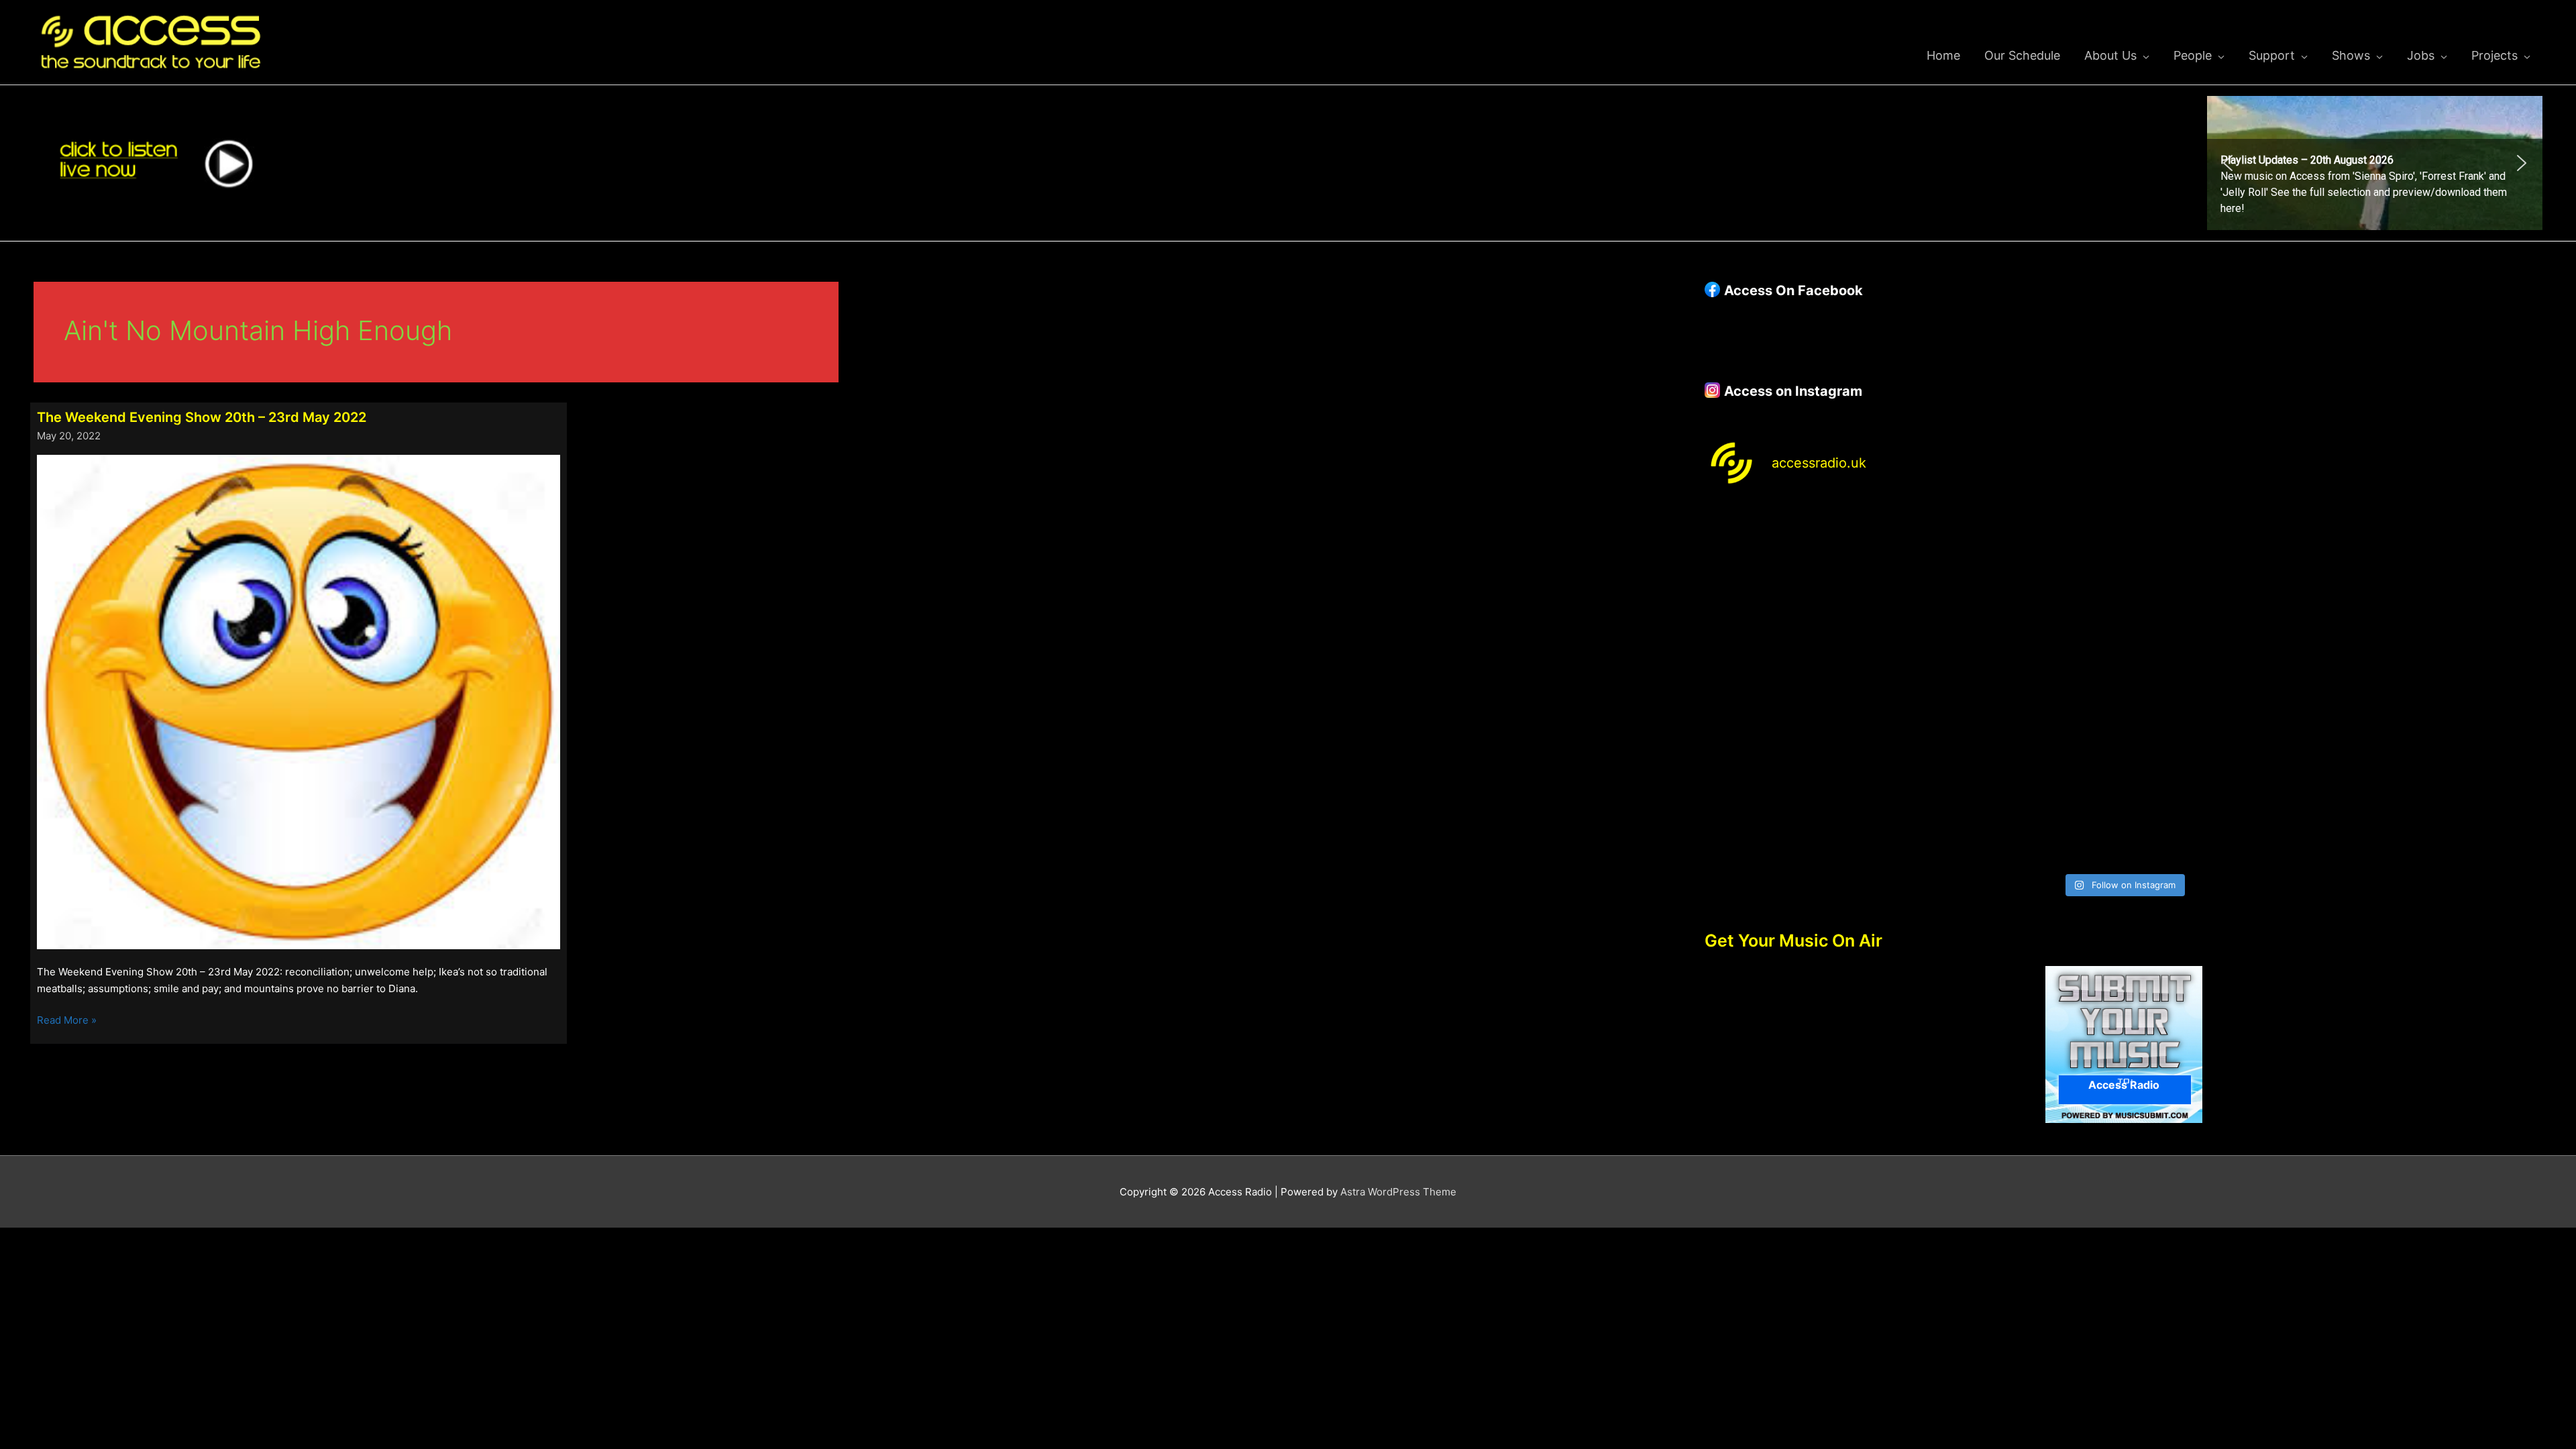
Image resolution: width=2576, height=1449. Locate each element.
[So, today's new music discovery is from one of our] (2440, 563)
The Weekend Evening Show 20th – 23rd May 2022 (202, 417)
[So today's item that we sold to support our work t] (2230, 685)
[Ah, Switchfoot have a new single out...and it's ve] (1807, 685)
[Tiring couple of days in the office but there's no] (2018, 805)
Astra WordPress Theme (1398, 1192)
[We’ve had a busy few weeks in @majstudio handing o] (1807, 563)
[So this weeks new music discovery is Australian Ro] (2440, 685)
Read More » (67, 1021)
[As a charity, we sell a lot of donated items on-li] (1807, 805)
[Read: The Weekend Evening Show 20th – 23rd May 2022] (299, 701)
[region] (2375, 163)
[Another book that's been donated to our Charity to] (2018, 685)
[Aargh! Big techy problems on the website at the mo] (2018, 563)
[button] (2375, 163)
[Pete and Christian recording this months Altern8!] (2230, 563)
